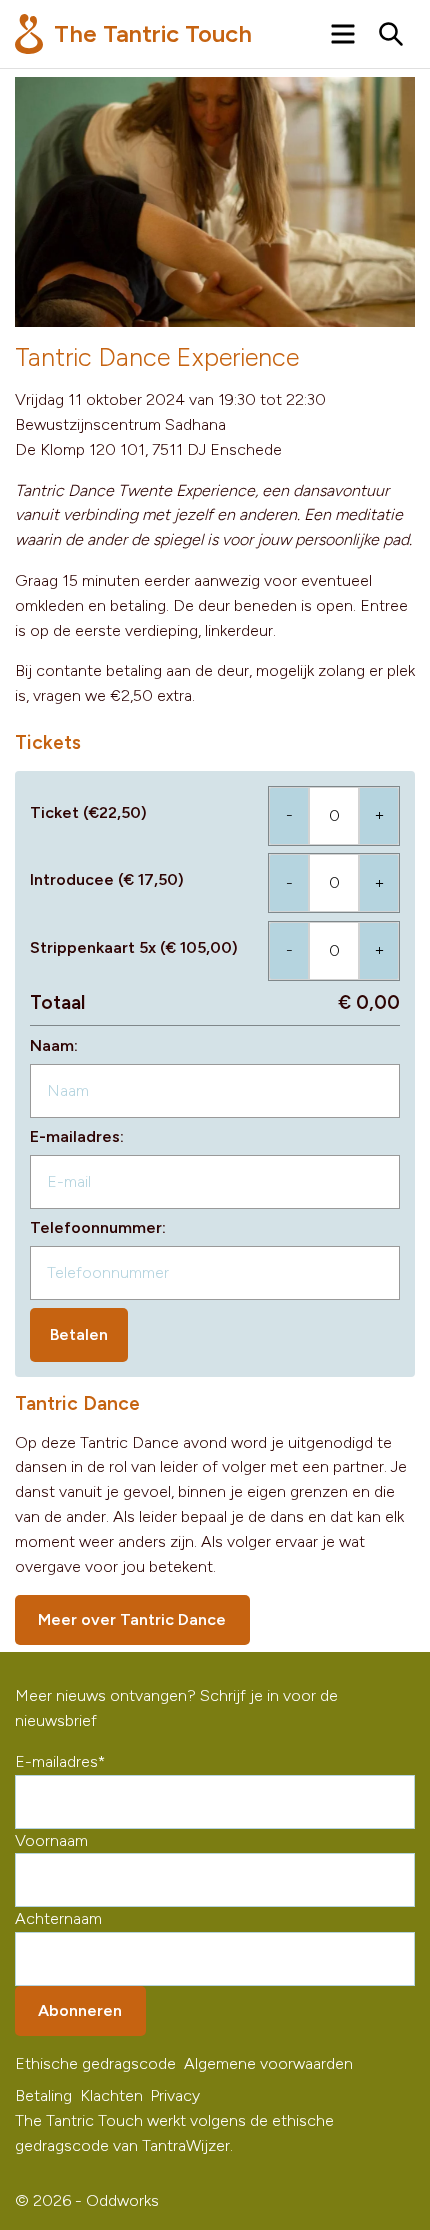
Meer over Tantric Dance (132, 1619)
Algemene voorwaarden (268, 2063)
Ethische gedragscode (95, 2063)
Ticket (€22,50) (88, 812)
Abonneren (80, 2010)
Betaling (43, 2095)
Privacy (175, 2095)
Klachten (111, 2095)
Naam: (54, 1045)
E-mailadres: (77, 1136)
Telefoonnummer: (98, 1227)
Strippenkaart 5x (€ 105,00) (134, 947)
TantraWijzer (186, 2145)
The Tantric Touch (150, 33)
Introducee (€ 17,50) (107, 879)
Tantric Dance (77, 1403)
